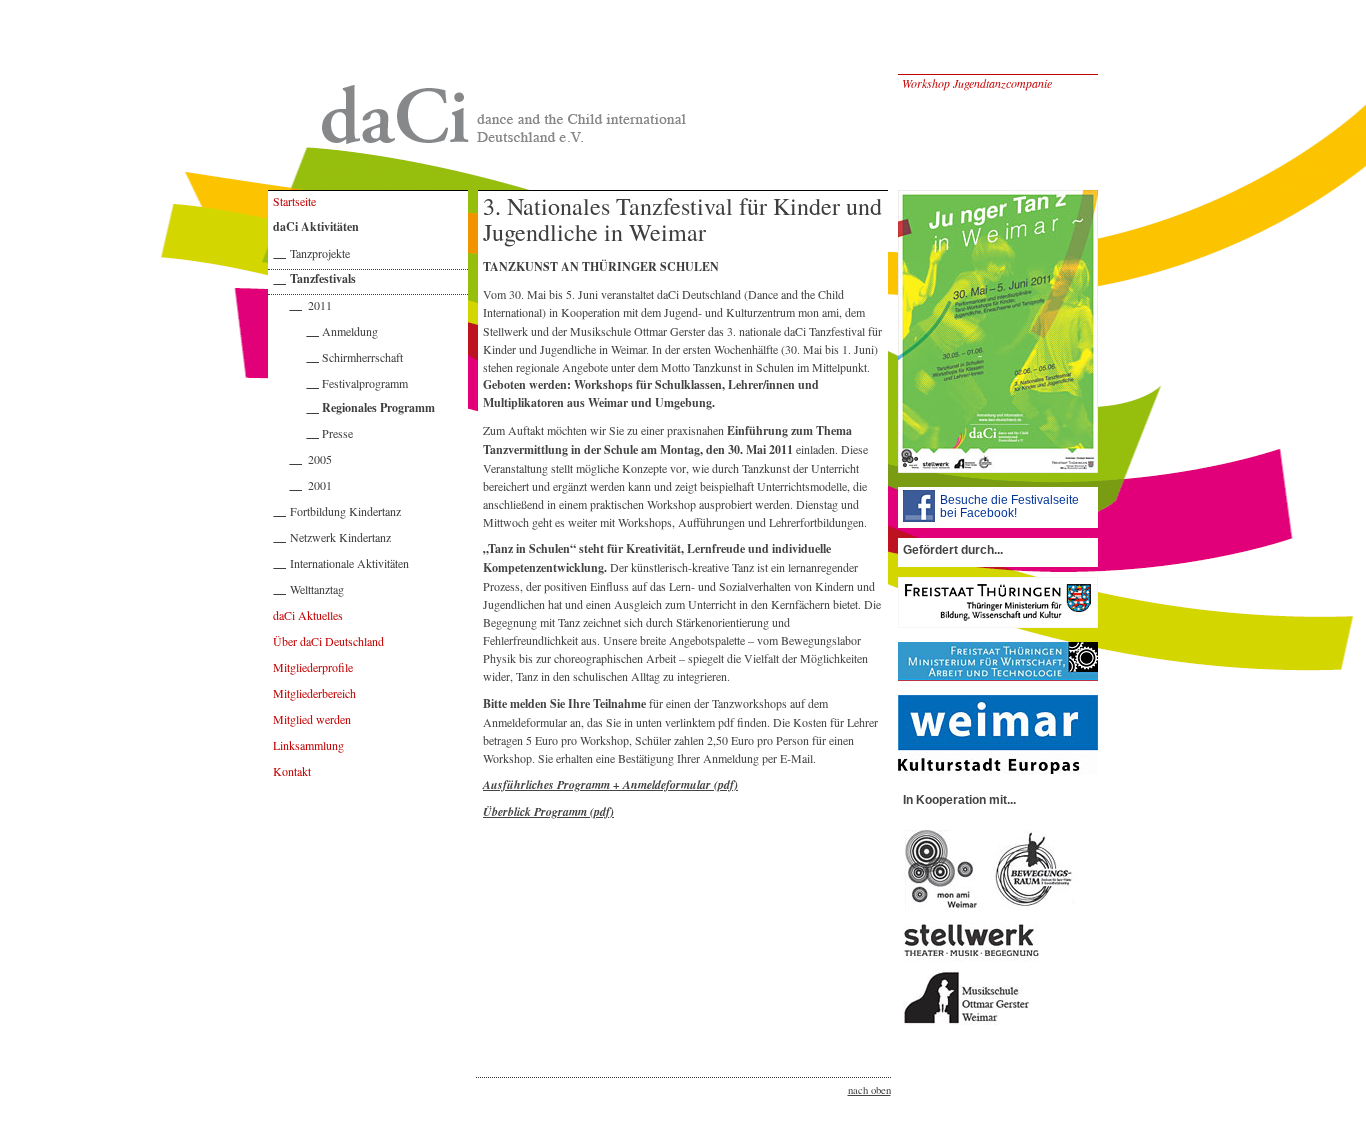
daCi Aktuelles (308, 615)
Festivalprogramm (365, 383)
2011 (320, 305)
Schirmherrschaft (362, 357)
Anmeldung (350, 331)
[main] (368, 633)
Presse (337, 433)
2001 (320, 485)
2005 (320, 459)
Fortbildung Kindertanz (345, 511)
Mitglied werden (312, 719)
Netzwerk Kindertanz (340, 537)
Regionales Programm (378, 407)
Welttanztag (317, 589)
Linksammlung (308, 745)
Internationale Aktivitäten (349, 563)
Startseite (294, 201)
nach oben (869, 1090)
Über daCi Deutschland (328, 641)
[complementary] (788, 633)
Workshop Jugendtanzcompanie (977, 83)
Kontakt (292, 771)
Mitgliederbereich (314, 693)
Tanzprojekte (320, 253)
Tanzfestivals (323, 278)
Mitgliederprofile (313, 667)
